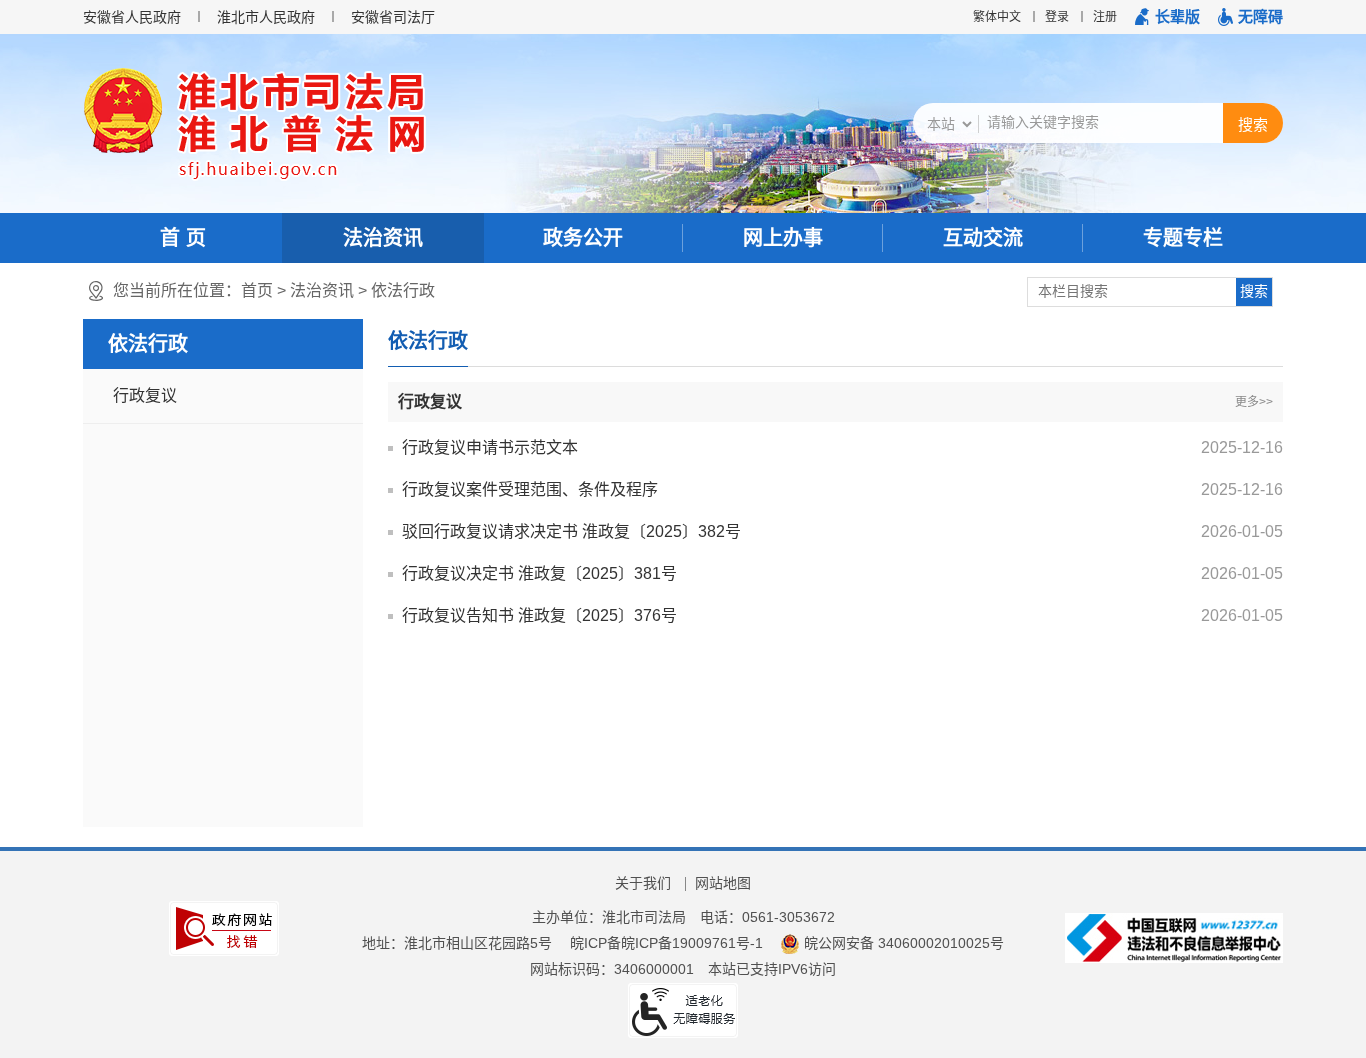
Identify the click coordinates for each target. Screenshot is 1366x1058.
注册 (1105, 17)
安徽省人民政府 (132, 17)
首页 (257, 290)
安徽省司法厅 (393, 17)
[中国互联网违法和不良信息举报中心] (1174, 937)
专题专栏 (1183, 238)
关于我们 (643, 883)
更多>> (1254, 402)
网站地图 (723, 883)
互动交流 (983, 238)
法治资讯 (383, 238)
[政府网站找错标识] (224, 927)
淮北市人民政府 (266, 17)
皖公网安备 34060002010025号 (903, 943)
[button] (1167, 17)
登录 (1057, 17)
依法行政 (403, 290)
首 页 (183, 238)
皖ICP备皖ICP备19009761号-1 (666, 943)
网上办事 (783, 238)
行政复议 (145, 395)
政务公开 (583, 238)
